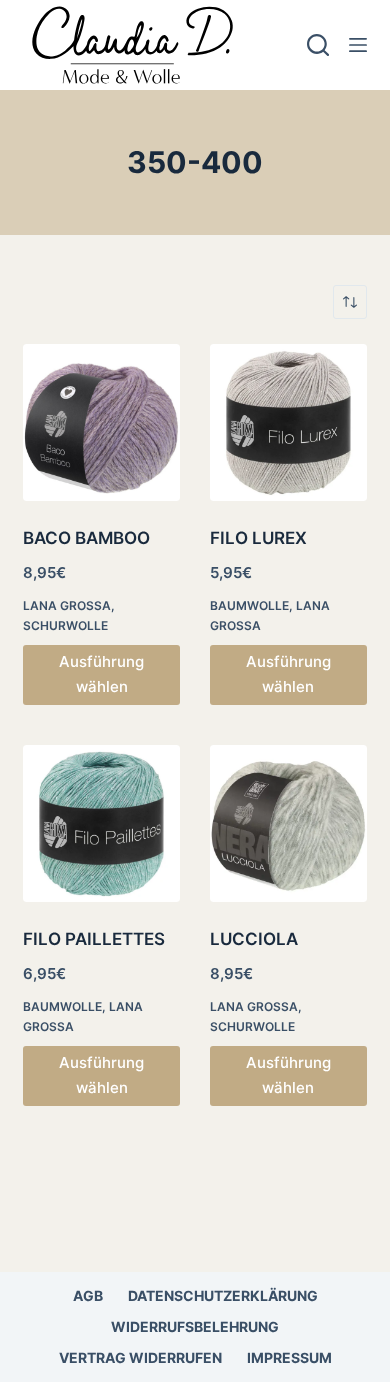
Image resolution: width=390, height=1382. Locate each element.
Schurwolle (65, 625)
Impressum (289, 1357)
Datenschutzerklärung (223, 1295)
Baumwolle (249, 605)
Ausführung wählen (101, 674)
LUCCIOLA (254, 939)
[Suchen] (318, 45)
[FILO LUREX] (288, 422)
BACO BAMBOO (86, 538)
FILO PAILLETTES (94, 939)
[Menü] (358, 45)
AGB (88, 1295)
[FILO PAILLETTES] (101, 823)
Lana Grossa (67, 605)
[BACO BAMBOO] (101, 422)
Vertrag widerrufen (140, 1357)
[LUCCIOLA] (288, 823)
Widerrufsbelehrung (195, 1326)
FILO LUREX (258, 538)
